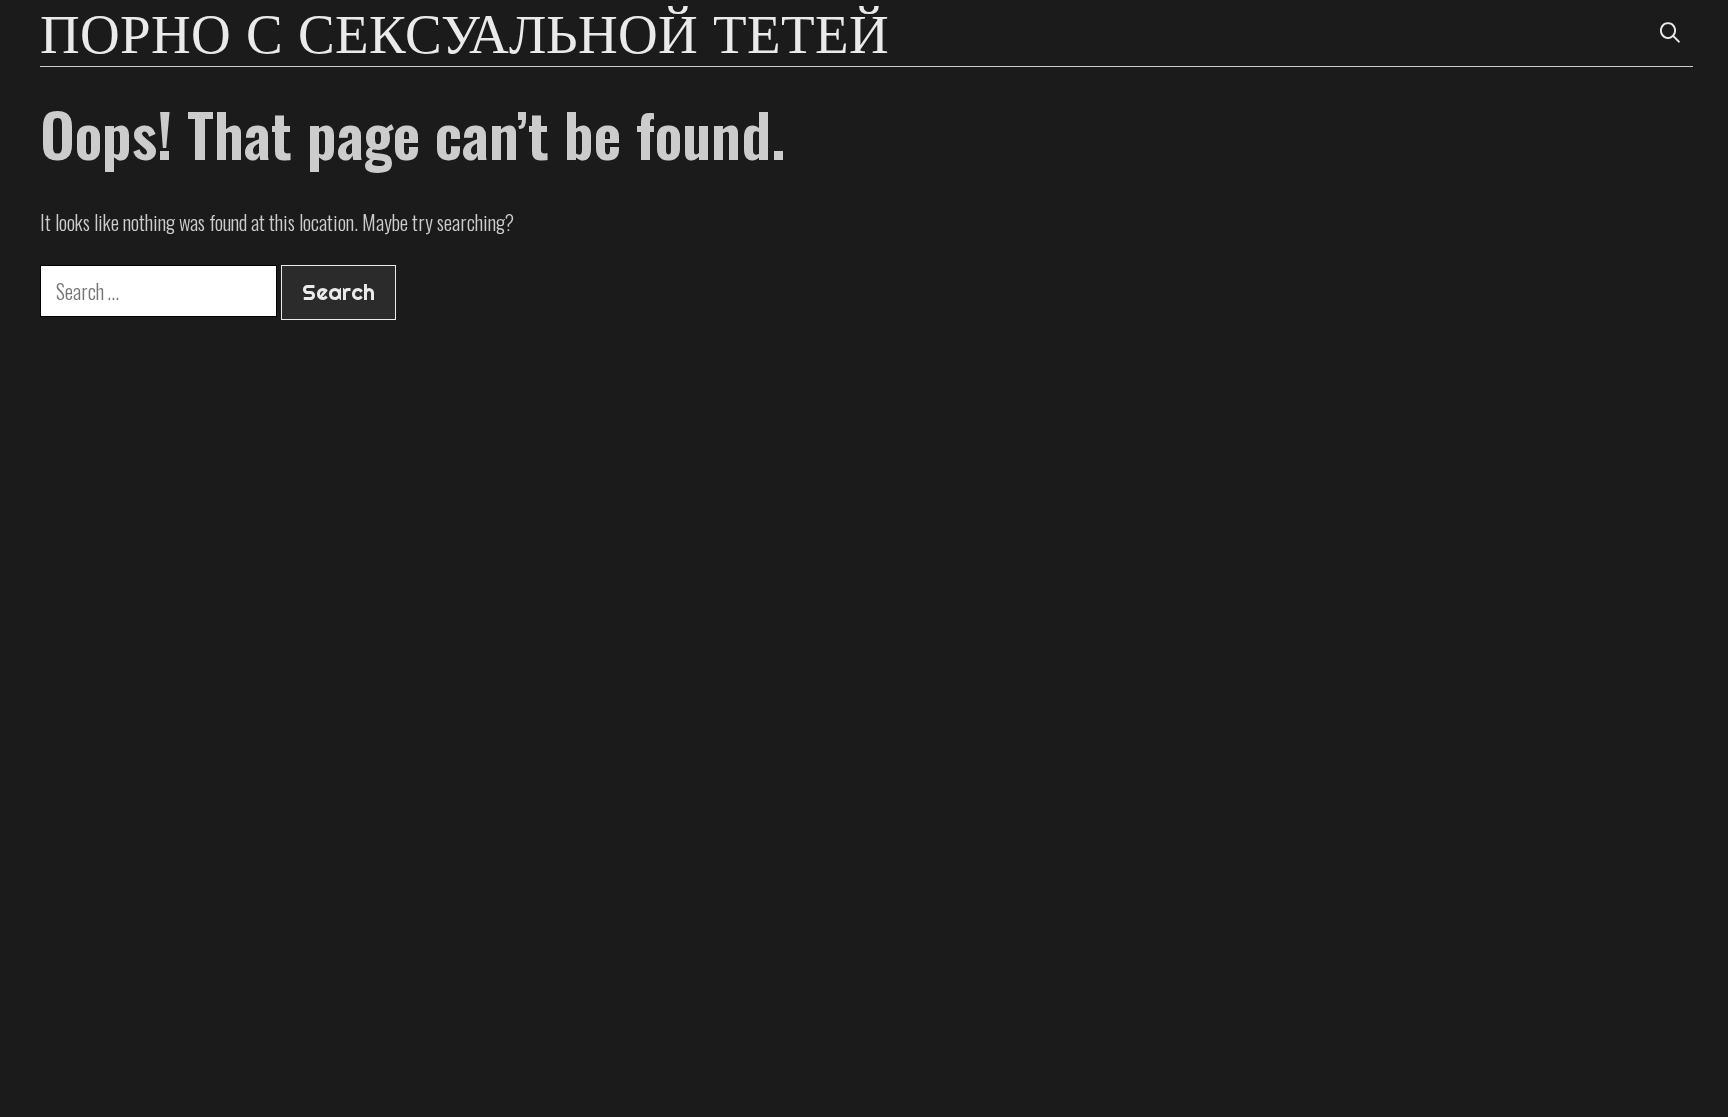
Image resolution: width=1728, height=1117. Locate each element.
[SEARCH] (1670, 32)
